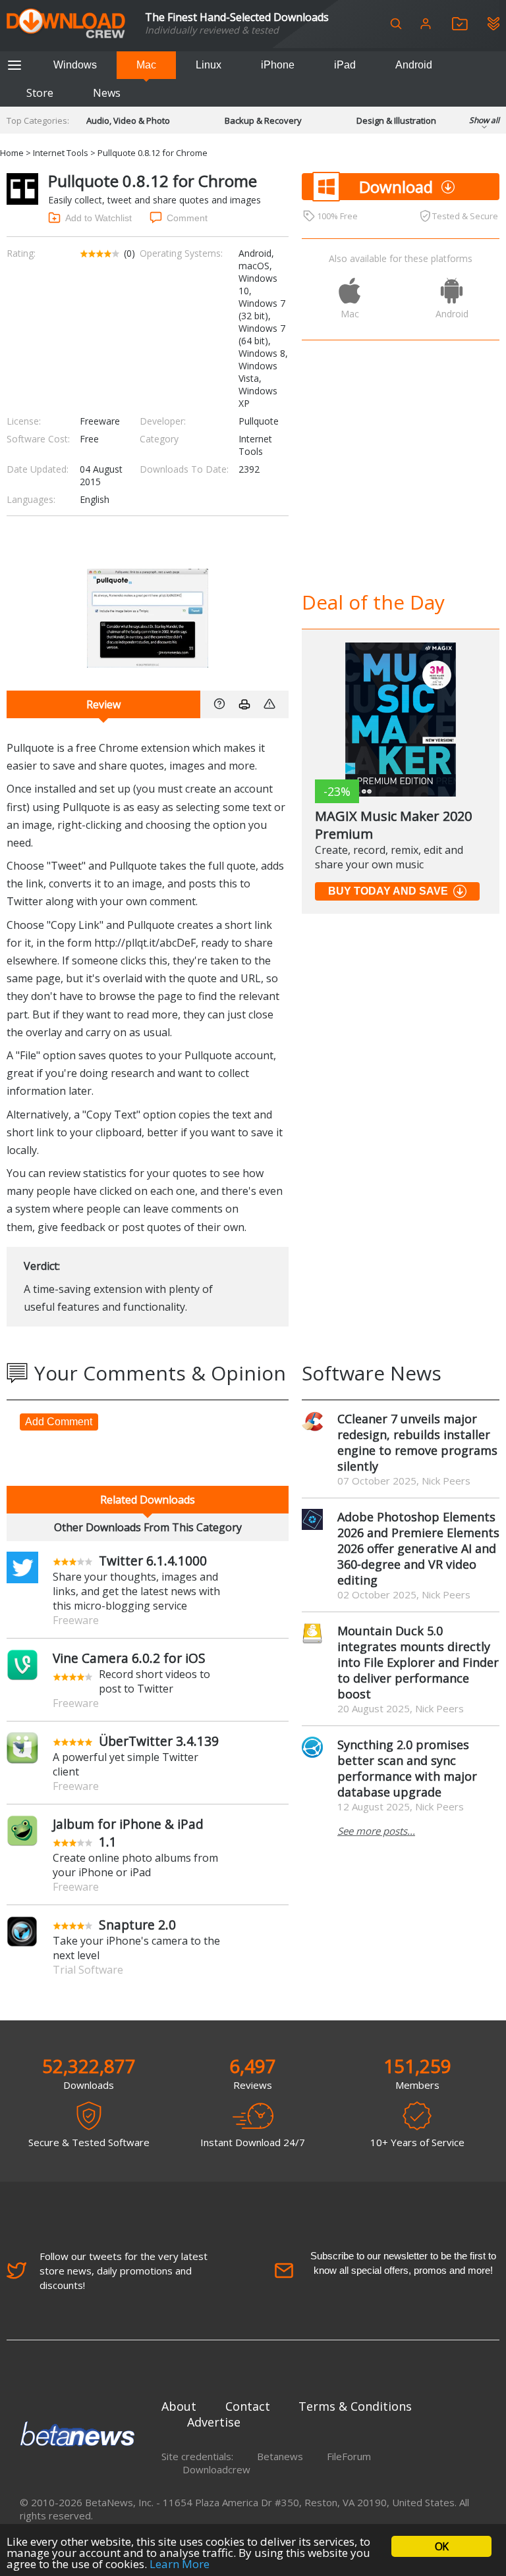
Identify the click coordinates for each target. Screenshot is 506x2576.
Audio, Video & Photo (128, 120)
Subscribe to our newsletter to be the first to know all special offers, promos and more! (403, 2263)
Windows (75, 65)
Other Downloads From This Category (148, 1527)
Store (40, 93)
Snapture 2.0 (137, 1925)
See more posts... (376, 1831)
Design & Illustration (396, 120)
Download (396, 187)
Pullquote (259, 421)
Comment (187, 218)
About (179, 2406)
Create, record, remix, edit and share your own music (389, 857)
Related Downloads (148, 1500)
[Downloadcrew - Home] (66, 24)
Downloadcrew (216, 2469)
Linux (209, 65)
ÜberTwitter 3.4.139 (159, 1741)
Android (414, 65)
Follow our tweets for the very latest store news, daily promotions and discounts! (124, 2271)
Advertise (214, 2422)
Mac (146, 65)
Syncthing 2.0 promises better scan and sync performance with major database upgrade (407, 1768)
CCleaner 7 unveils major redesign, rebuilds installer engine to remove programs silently (417, 1442)
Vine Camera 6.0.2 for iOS (129, 1658)
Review (103, 704)
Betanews (280, 2456)
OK (441, 2546)
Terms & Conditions (355, 2406)
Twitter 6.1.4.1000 (153, 1561)
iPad (345, 65)
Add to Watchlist (98, 218)
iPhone (278, 65)
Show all (484, 120)
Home (12, 153)
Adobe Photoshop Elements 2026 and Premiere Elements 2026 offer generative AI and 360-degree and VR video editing (418, 1548)
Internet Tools (61, 153)
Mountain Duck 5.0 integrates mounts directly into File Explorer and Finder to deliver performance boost (418, 1662)
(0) (129, 253)
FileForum (349, 2456)
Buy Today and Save (388, 891)
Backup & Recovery (263, 120)
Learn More (180, 2564)
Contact (248, 2406)
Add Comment (59, 1422)
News (107, 93)
